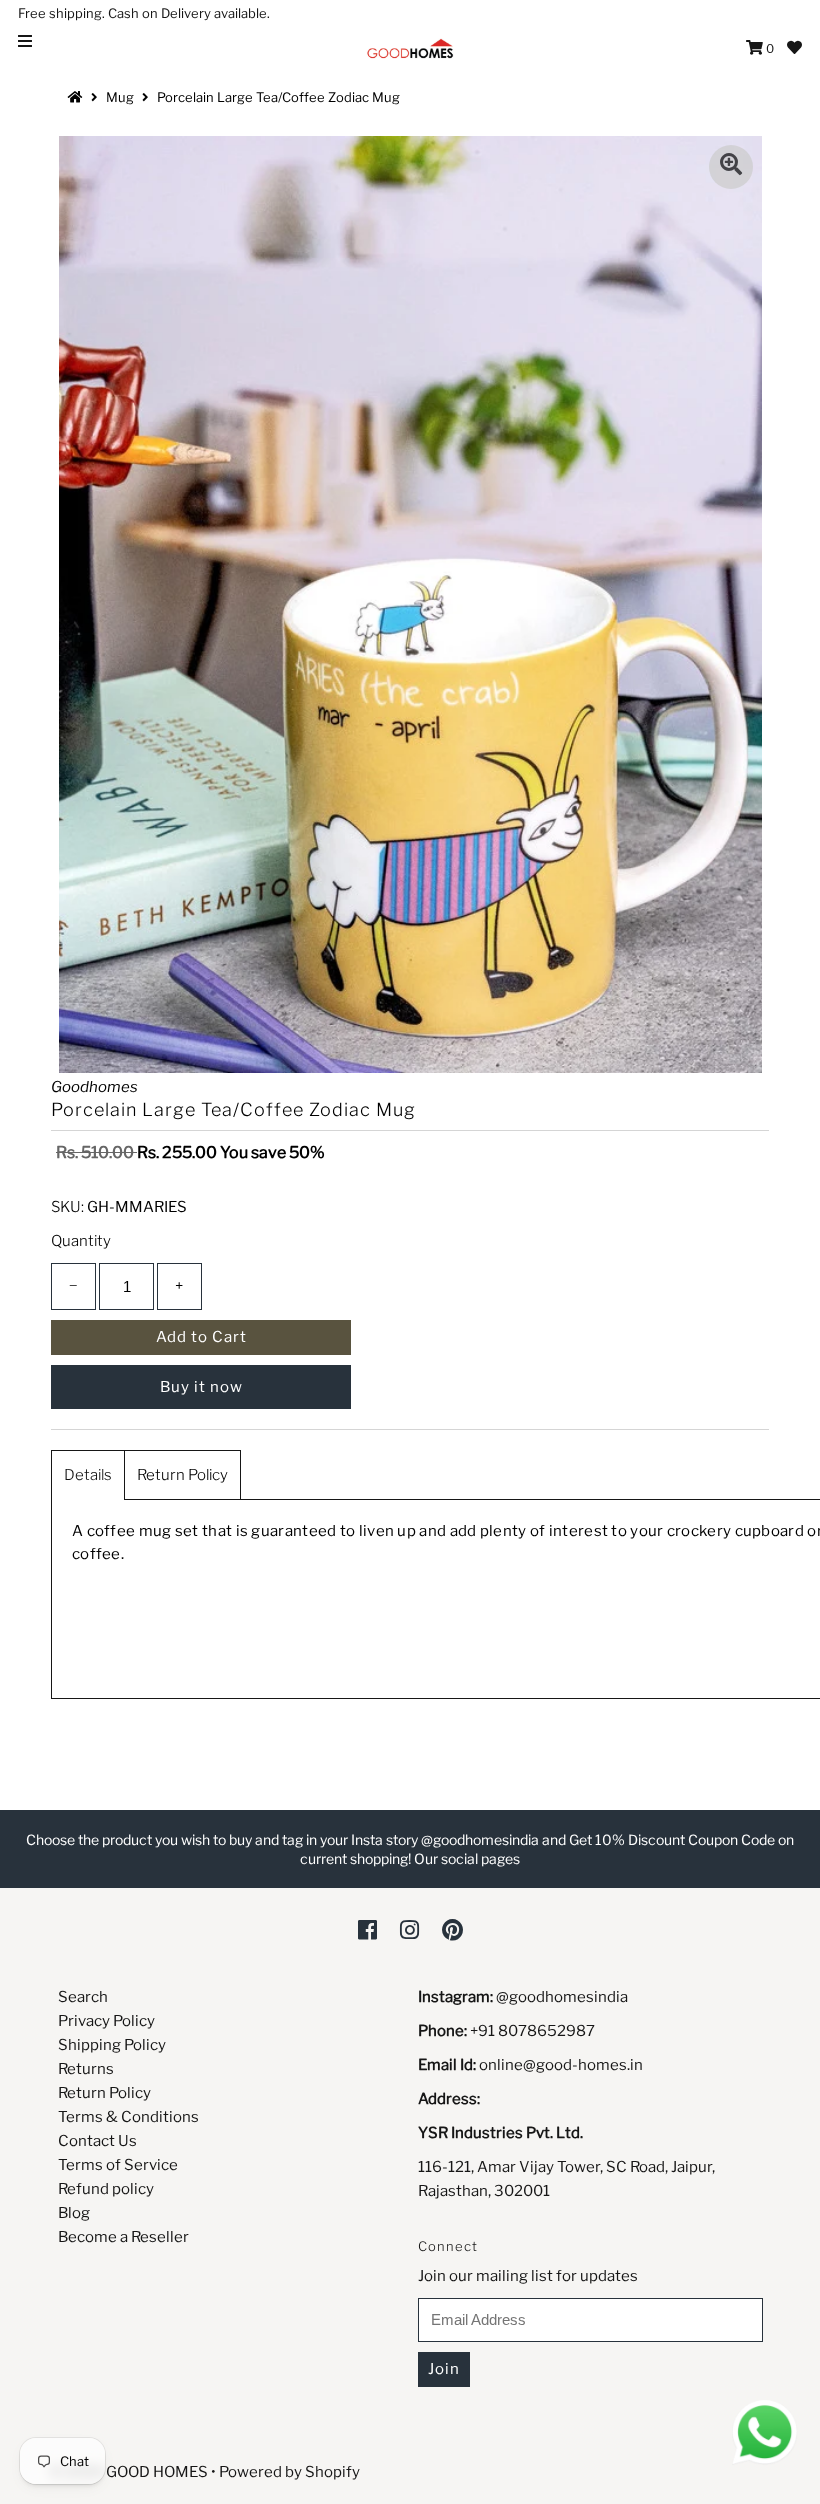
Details (88, 1475)
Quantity (81, 1241)
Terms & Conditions (128, 2117)
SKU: (67, 1207)
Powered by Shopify (289, 2472)
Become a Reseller (123, 2237)
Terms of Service (118, 2165)
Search (83, 1997)
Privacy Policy (106, 2021)
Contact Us (97, 2141)
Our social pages (467, 1858)
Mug (120, 97)
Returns (86, 2069)
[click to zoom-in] (731, 167)
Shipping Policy (112, 2045)
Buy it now (201, 1387)
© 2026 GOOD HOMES (129, 2472)
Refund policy (106, 2189)
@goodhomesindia (562, 1997)
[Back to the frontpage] (78, 97)
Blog (74, 2213)
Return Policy (182, 1475)
